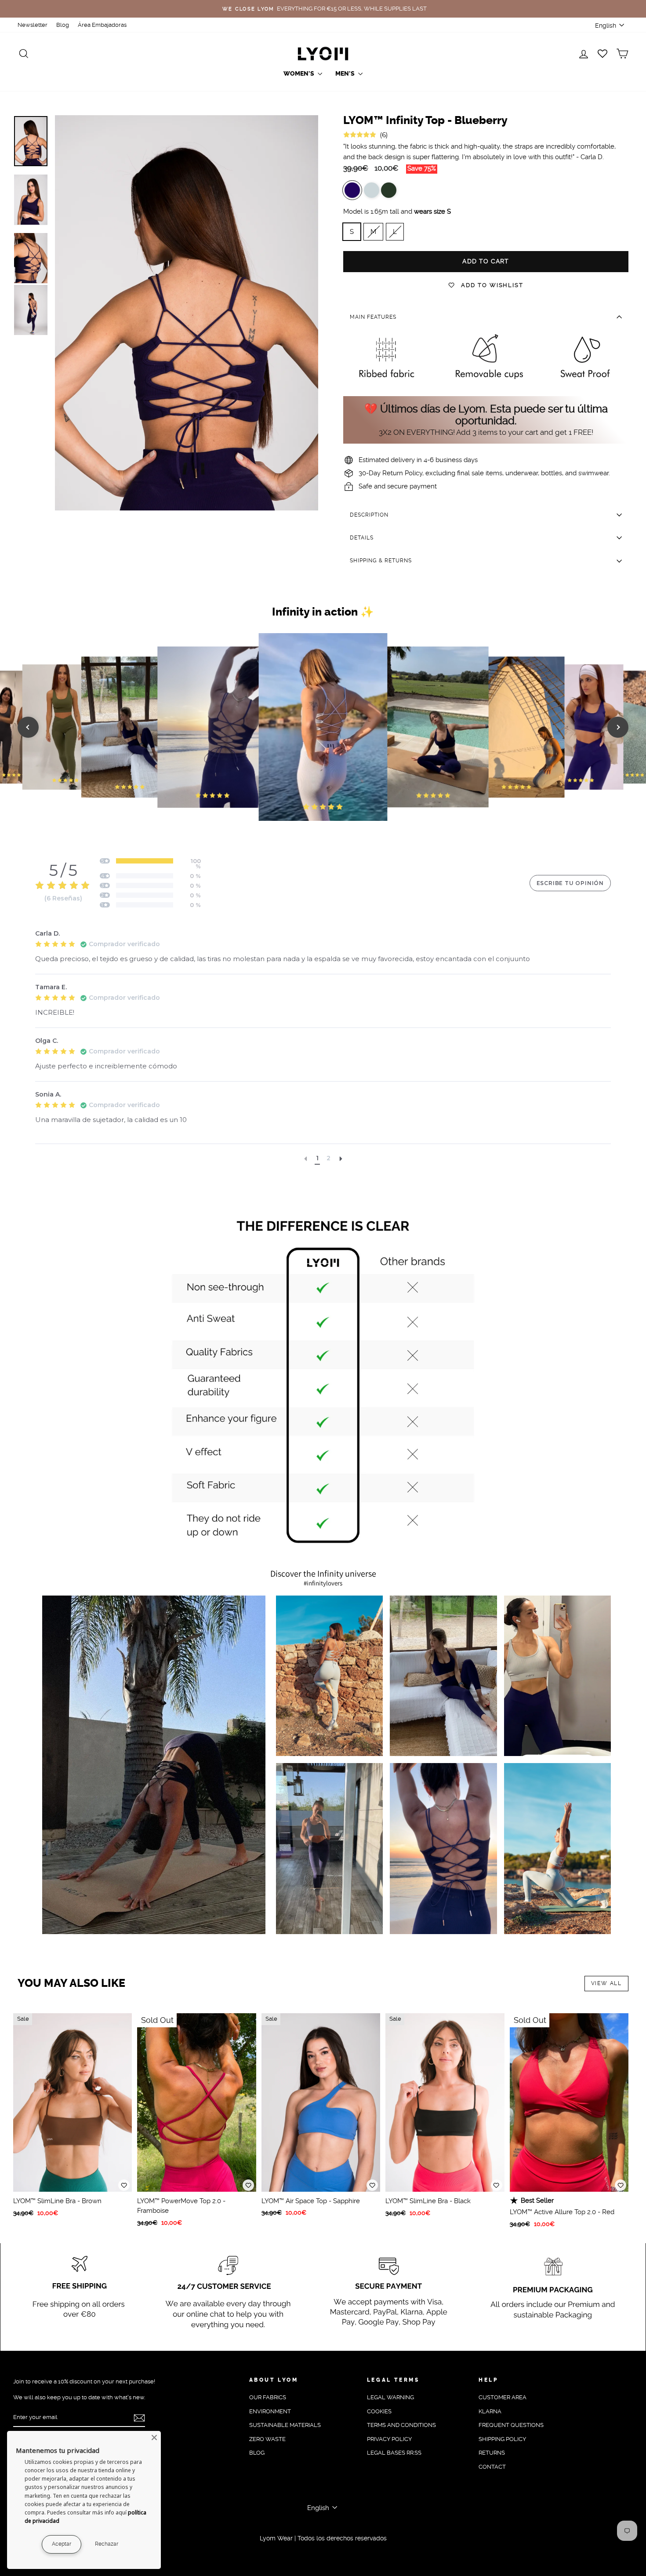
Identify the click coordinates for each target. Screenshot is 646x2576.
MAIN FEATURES (373, 317)
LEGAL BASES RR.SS (394, 2453)
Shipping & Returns (381, 561)
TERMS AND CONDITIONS (401, 2425)
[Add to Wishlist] (124, 2185)
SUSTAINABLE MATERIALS (285, 2425)
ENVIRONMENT (270, 2411)
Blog (63, 25)
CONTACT (492, 2467)
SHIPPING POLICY (502, 2439)
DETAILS (362, 538)
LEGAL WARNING (390, 2397)
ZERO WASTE (267, 2439)
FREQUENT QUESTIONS (511, 2425)
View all (606, 1983)
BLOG (257, 2453)
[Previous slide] (28, 727)
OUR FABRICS (268, 2397)
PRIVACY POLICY (389, 2439)
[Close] (154, 2438)
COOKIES (379, 2411)
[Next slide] (618, 727)
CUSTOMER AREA (503, 2397)
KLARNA (490, 2411)
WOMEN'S (299, 74)
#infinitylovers (323, 1583)
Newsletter (33, 25)
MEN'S (346, 74)
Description (369, 515)
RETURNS (492, 2453)
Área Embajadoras (102, 25)
